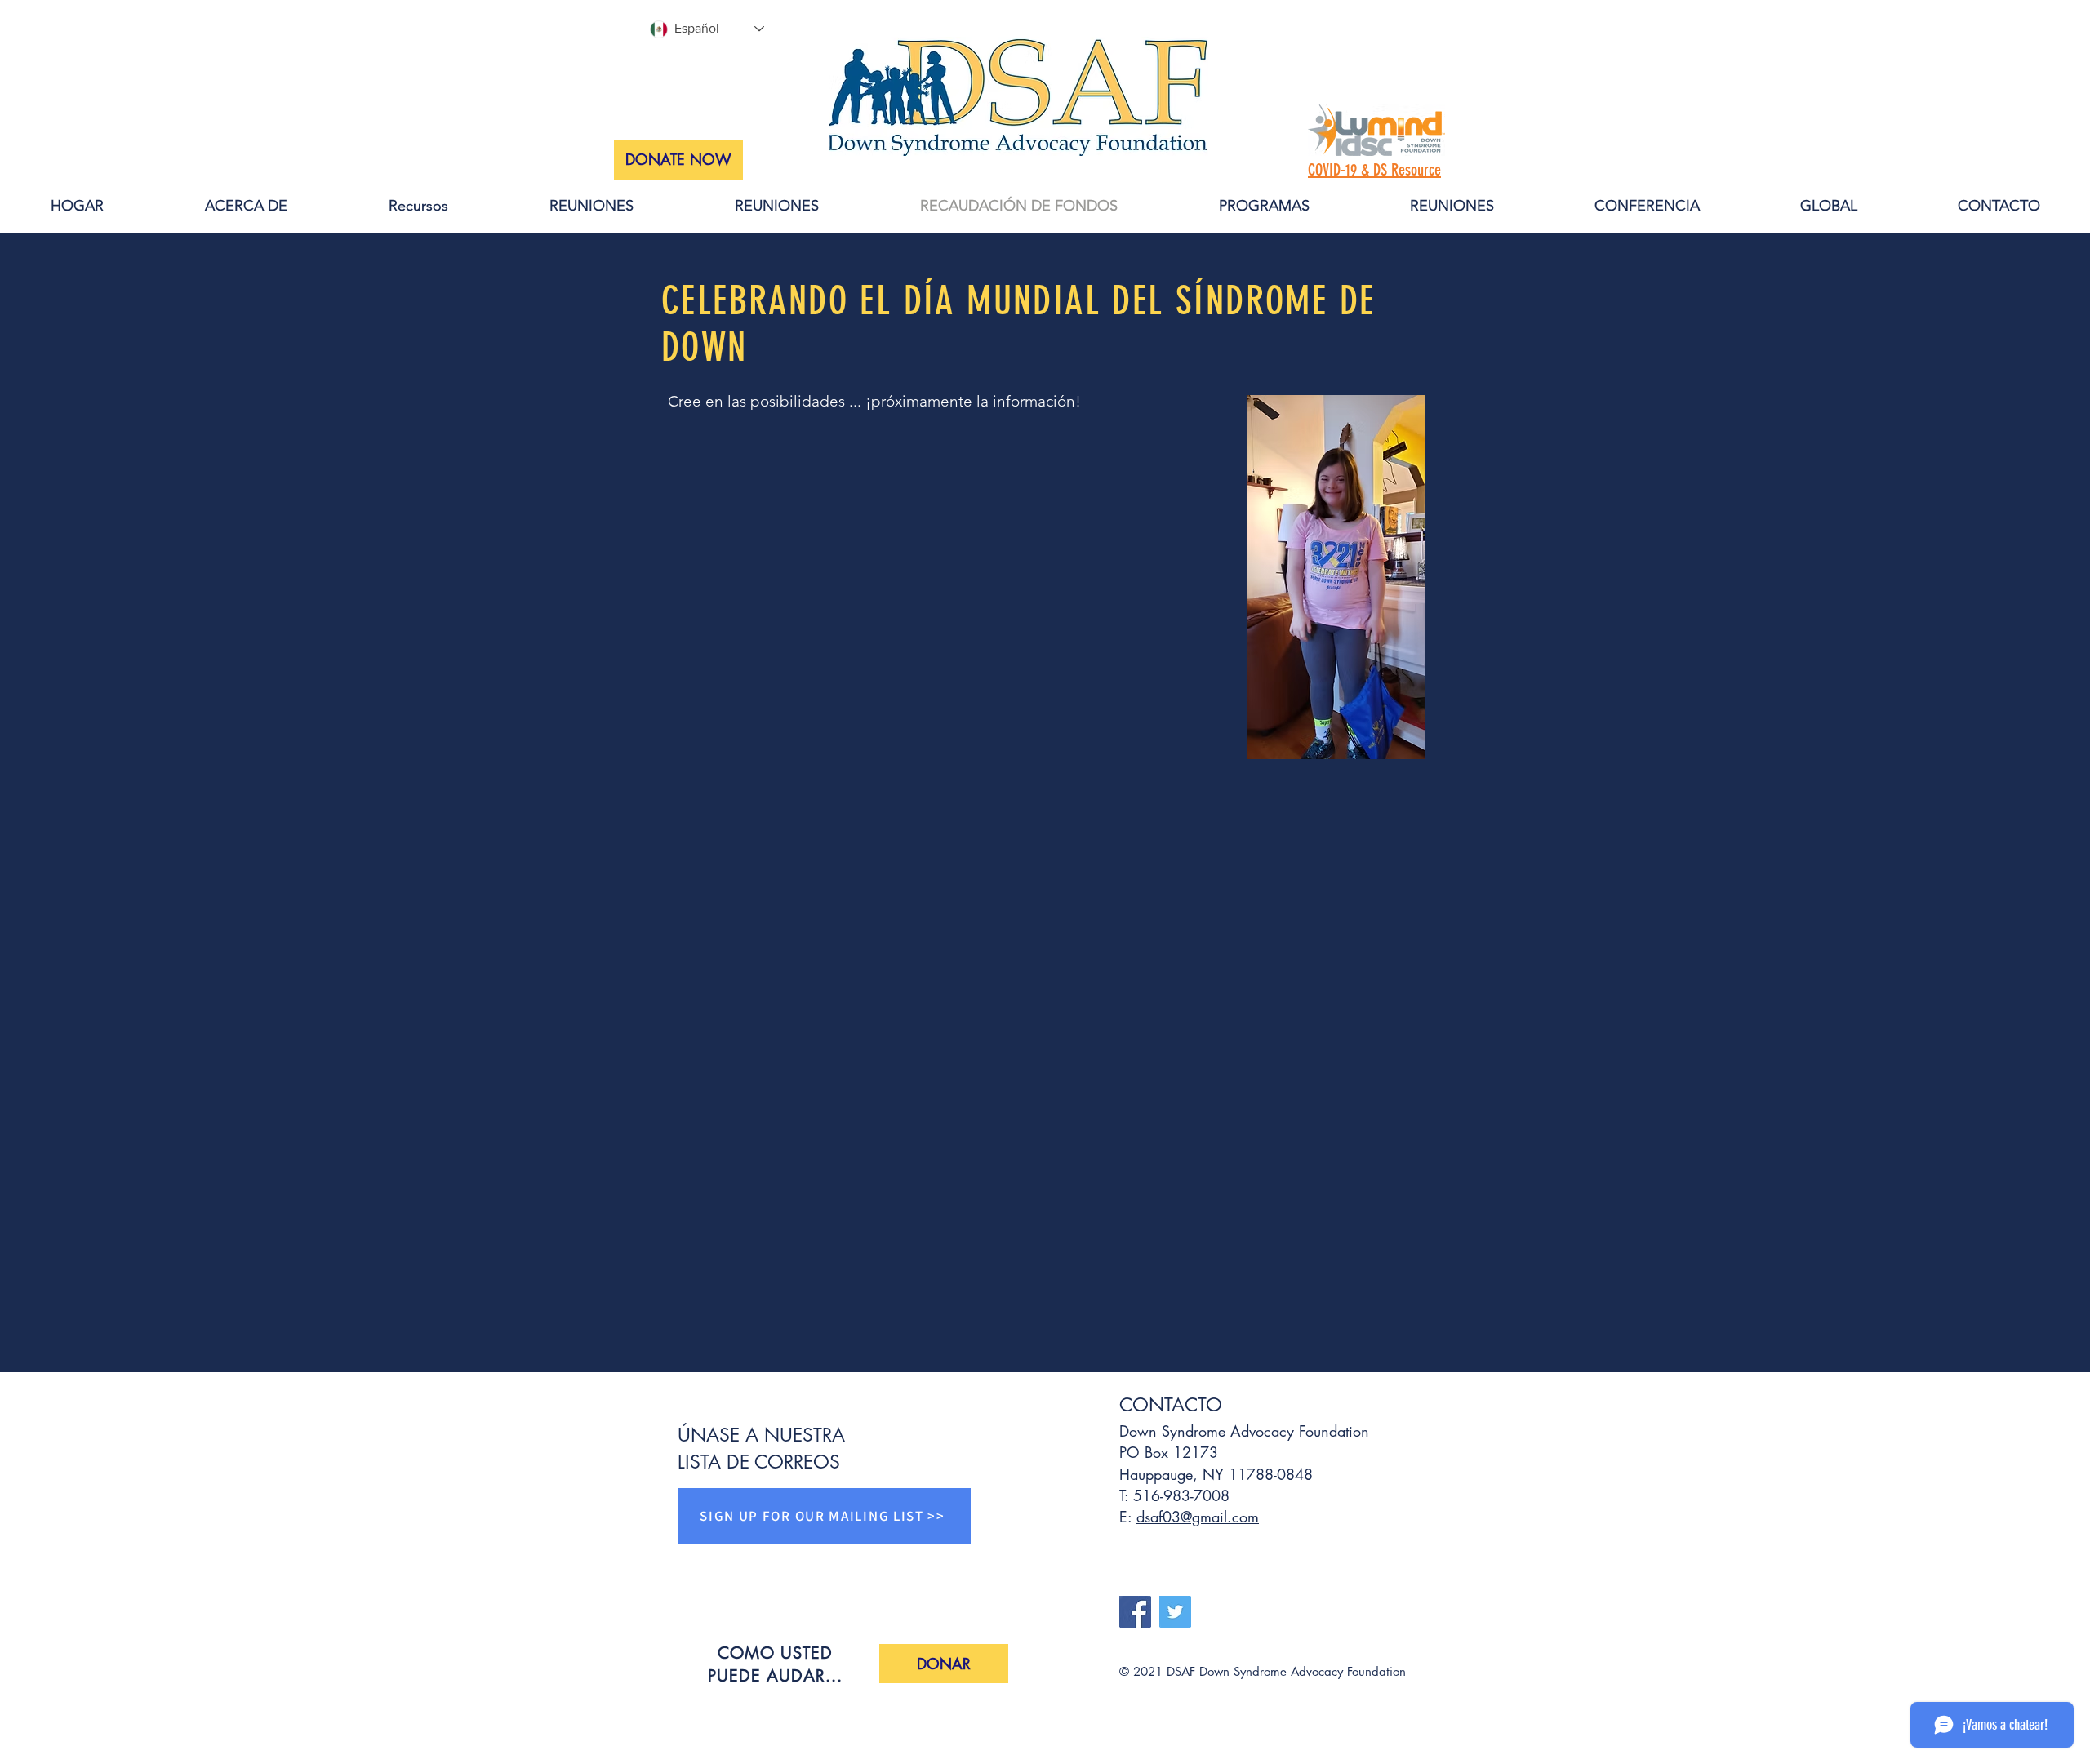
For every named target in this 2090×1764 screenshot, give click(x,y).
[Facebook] (1135, 1612)
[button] (944, 1664)
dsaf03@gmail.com (1198, 1517)
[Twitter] (1175, 1612)
